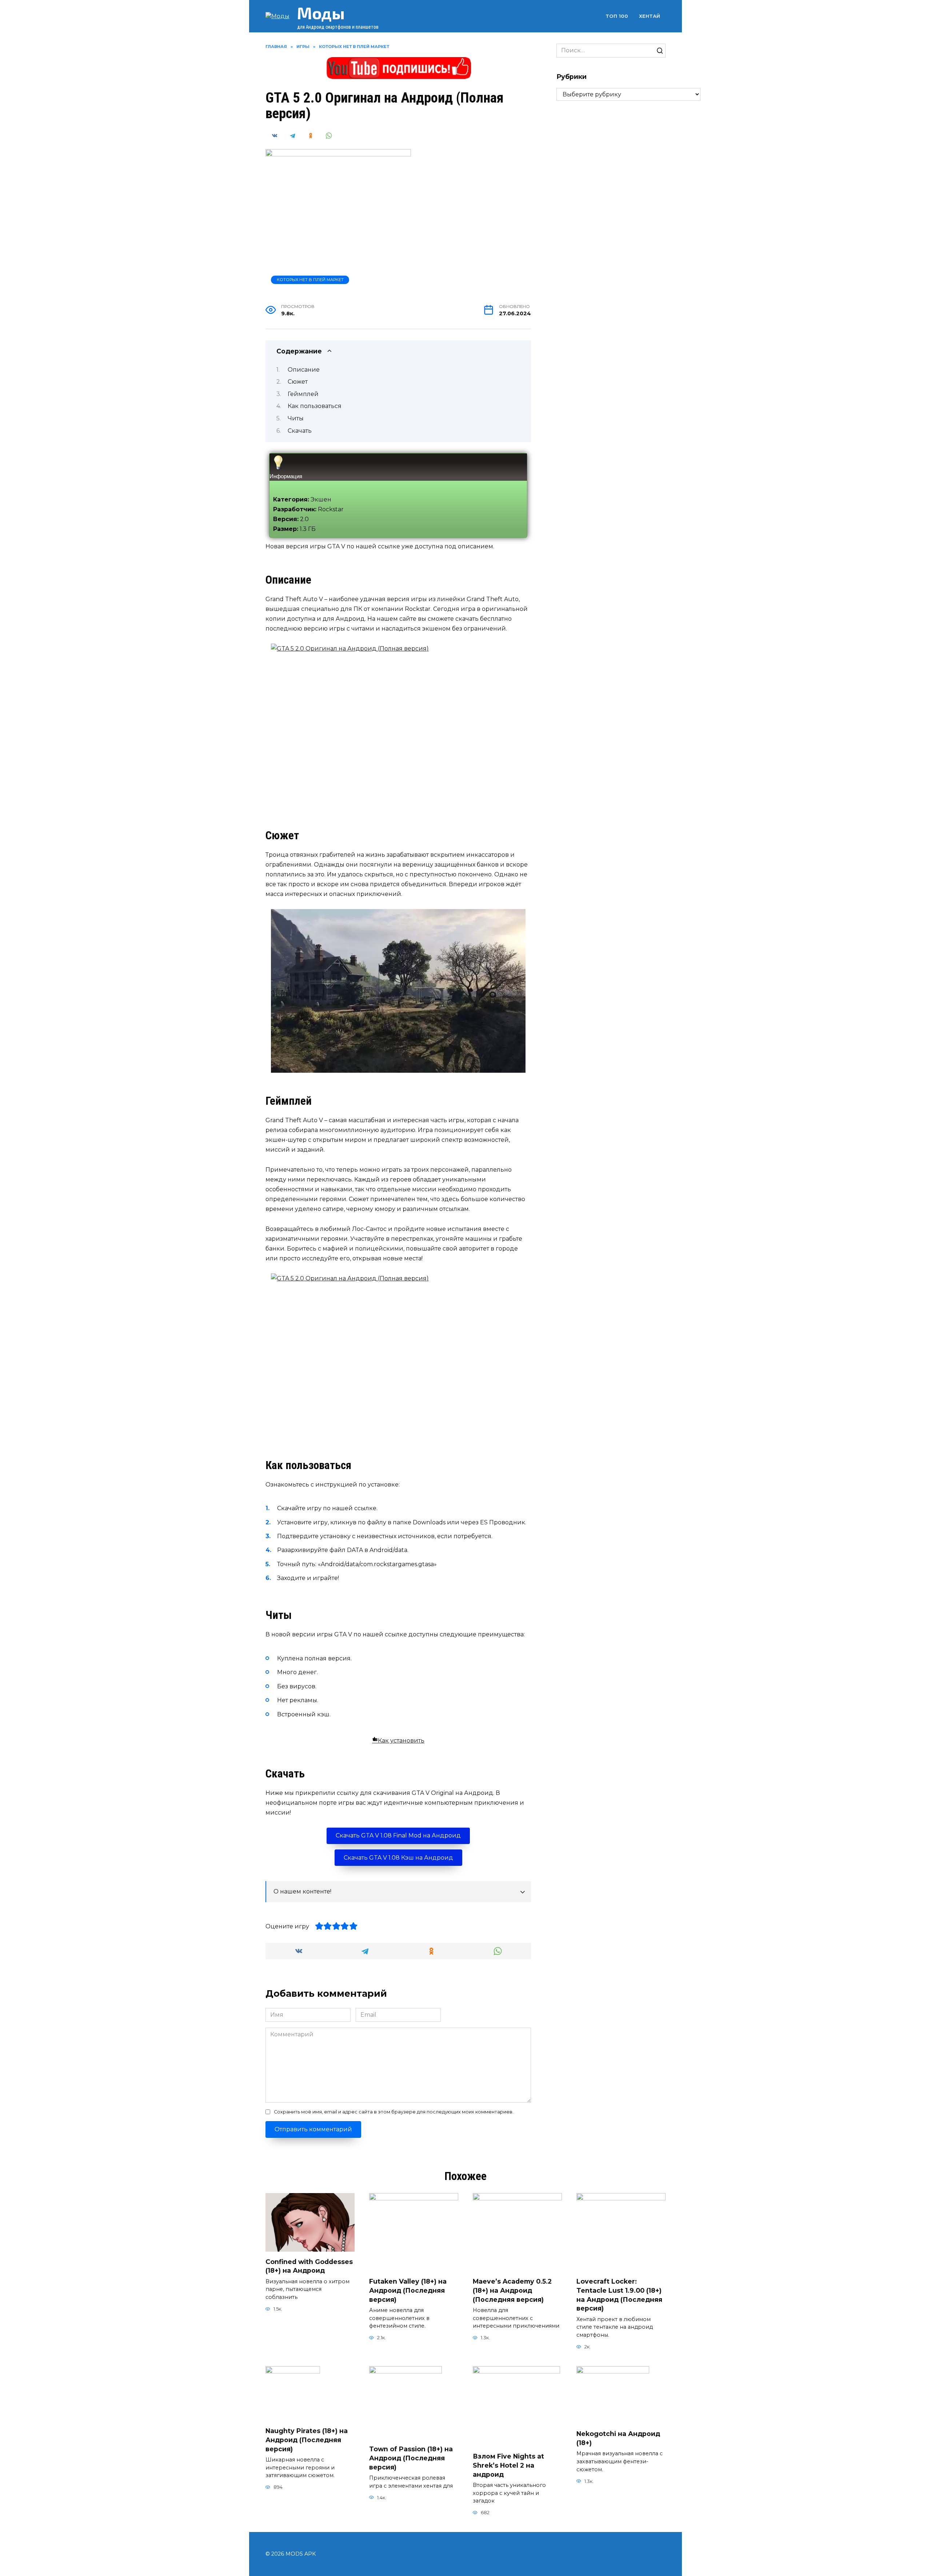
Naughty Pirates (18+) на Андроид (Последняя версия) (307, 2440)
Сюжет (298, 382)
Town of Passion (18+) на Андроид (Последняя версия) (411, 2458)
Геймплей (303, 394)
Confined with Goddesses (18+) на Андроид (309, 2266)
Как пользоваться (315, 406)
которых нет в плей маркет (310, 280)
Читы (296, 418)
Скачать (300, 431)
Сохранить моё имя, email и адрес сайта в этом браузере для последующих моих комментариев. (394, 2112)
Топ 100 (617, 16)
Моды (321, 13)
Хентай (650, 16)
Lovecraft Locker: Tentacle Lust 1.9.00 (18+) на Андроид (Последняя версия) (619, 2295)
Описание (304, 370)
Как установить (401, 1741)
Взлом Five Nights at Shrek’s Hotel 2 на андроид (508, 2465)
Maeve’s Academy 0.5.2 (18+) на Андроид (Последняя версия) (512, 2290)
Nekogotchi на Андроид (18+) (618, 2438)
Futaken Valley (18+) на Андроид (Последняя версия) (408, 2290)
